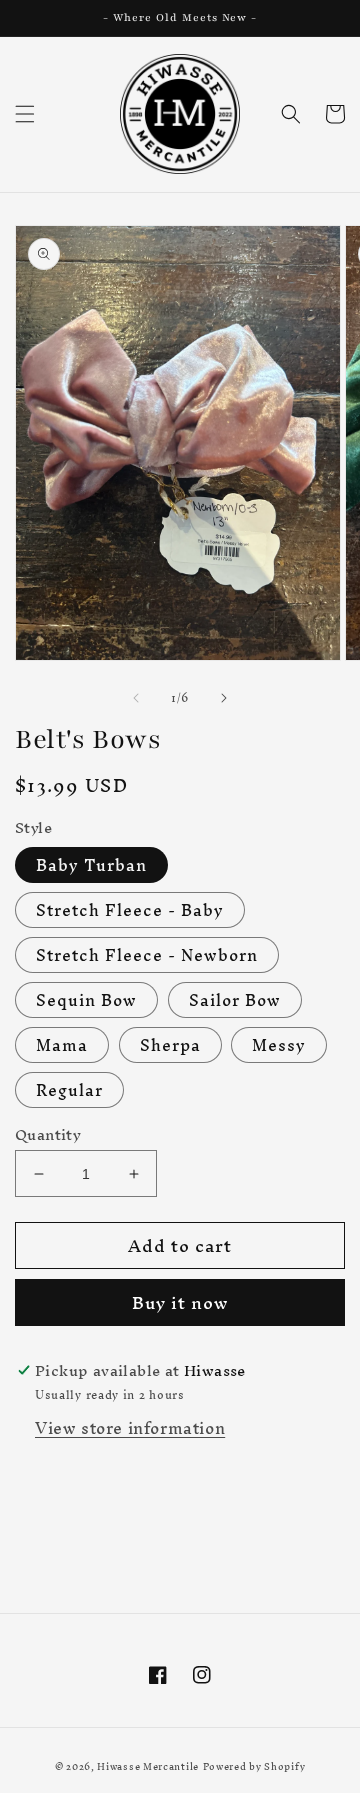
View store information (130, 1428)
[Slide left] (136, 698)
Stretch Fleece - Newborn (147, 955)
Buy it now (180, 1302)
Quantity (48, 1135)
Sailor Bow (235, 1000)
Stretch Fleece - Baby (130, 910)
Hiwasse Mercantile (148, 1766)
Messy (279, 1045)
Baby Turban (91, 865)
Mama (62, 1045)
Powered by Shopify (254, 1766)
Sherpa (170, 1045)
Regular (69, 1090)
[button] (25, 114)
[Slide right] (224, 698)
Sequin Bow (86, 1000)
